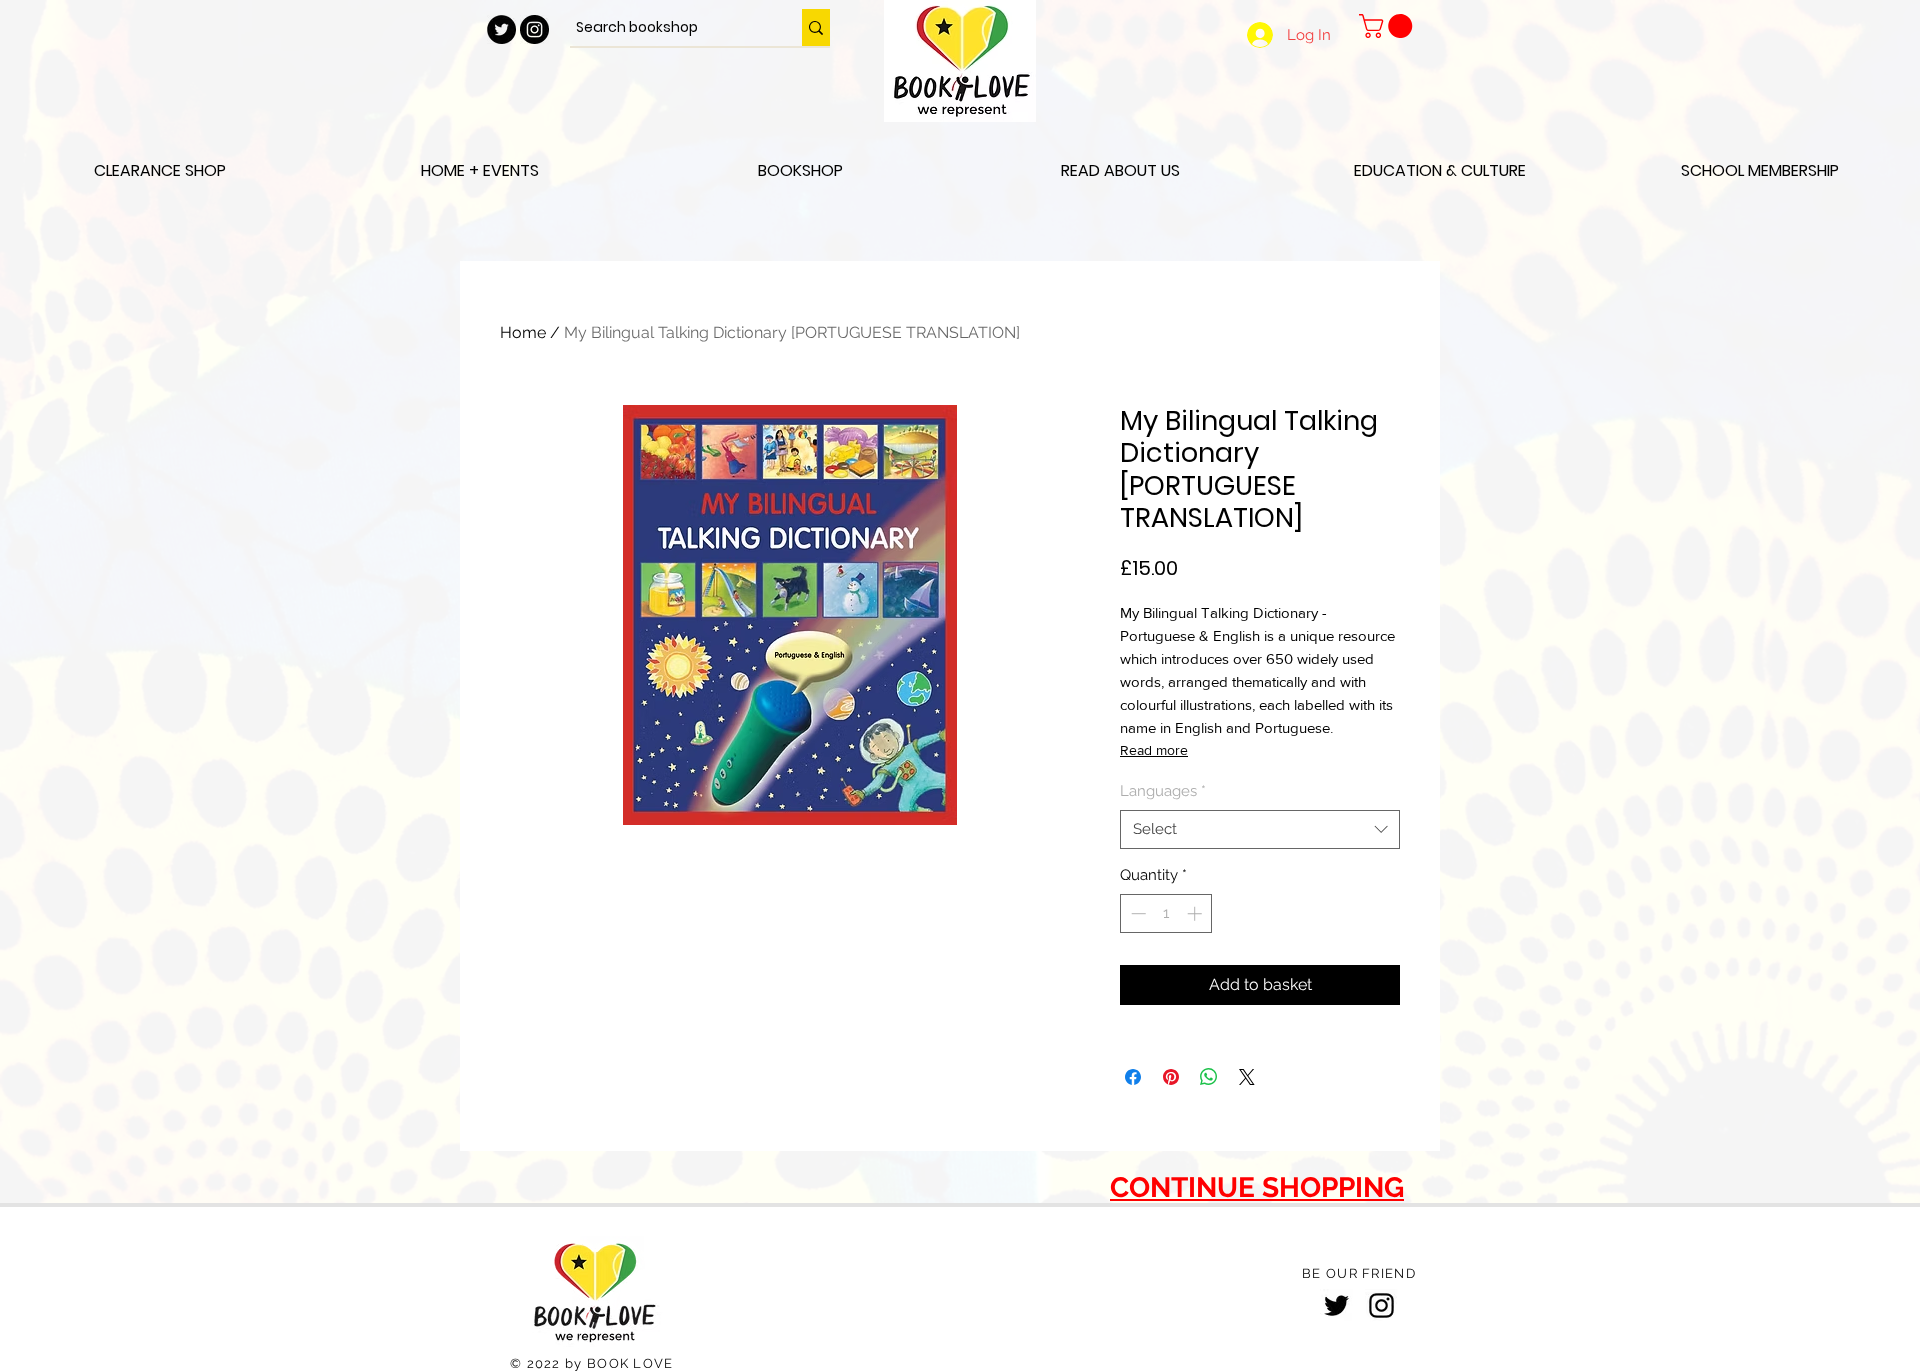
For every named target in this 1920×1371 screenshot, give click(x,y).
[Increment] (1196, 913)
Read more (1154, 750)
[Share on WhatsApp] (1209, 1077)
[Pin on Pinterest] (1171, 1077)
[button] (1388, 26)
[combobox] (1260, 829)
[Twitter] (1336, 1305)
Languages (1163, 791)
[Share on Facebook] (1133, 1077)
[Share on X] (1247, 1077)
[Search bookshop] (816, 27)
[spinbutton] (1166, 913)
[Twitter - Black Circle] (501, 29)
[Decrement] (1136, 913)
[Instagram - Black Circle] (534, 29)
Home (523, 332)
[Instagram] (1381, 1305)
